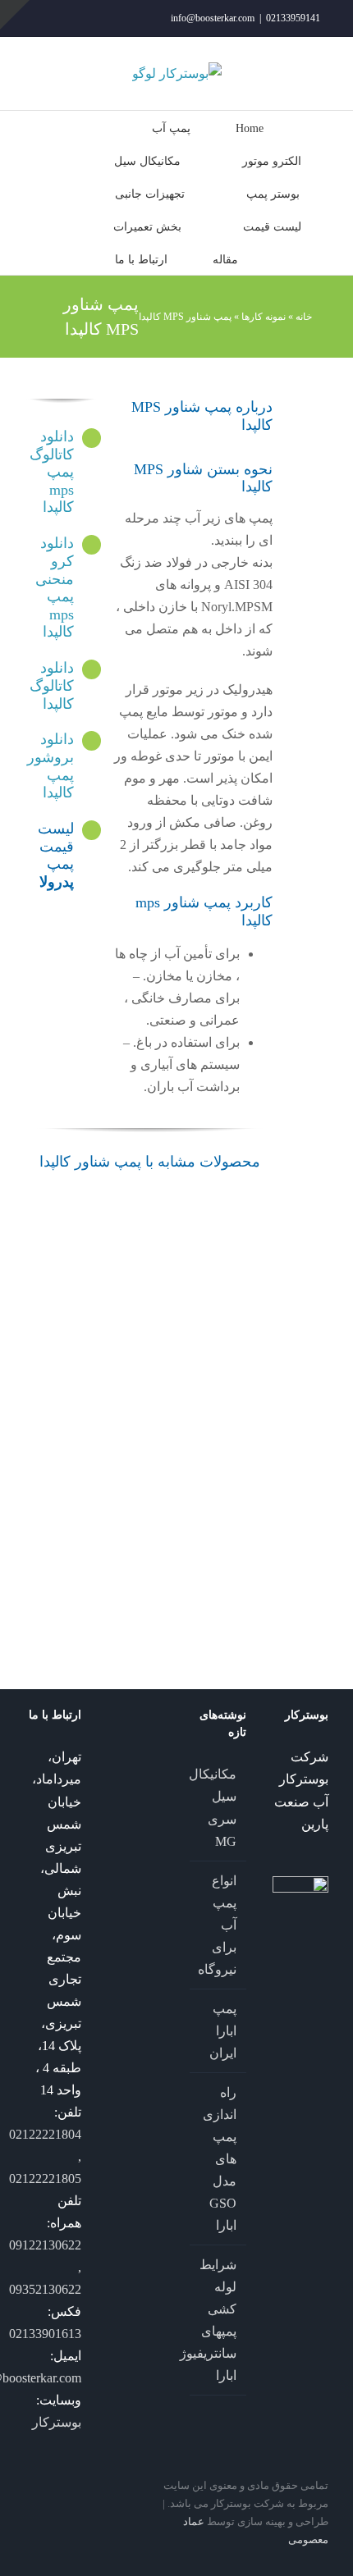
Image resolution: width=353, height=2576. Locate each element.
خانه (304, 317)
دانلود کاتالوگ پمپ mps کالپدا (52, 472)
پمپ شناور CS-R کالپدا (117, 1531)
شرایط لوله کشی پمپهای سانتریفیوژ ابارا (217, 2320)
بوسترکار (57, 2422)
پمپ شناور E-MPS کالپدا (52, 1311)
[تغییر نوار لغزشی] (15, 15)
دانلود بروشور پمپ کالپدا (50, 766)
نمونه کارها (264, 317)
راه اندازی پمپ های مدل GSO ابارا (220, 2159)
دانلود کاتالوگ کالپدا (52, 685)
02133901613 (45, 2334)
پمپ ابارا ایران (223, 2031)
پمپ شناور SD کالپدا (182, 1289)
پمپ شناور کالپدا (117, 1256)
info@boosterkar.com (213, 18)
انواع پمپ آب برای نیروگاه (217, 1925)
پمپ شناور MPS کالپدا (182, 1509)
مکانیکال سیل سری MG (217, 1807)
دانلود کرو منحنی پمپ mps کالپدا (55, 587)
